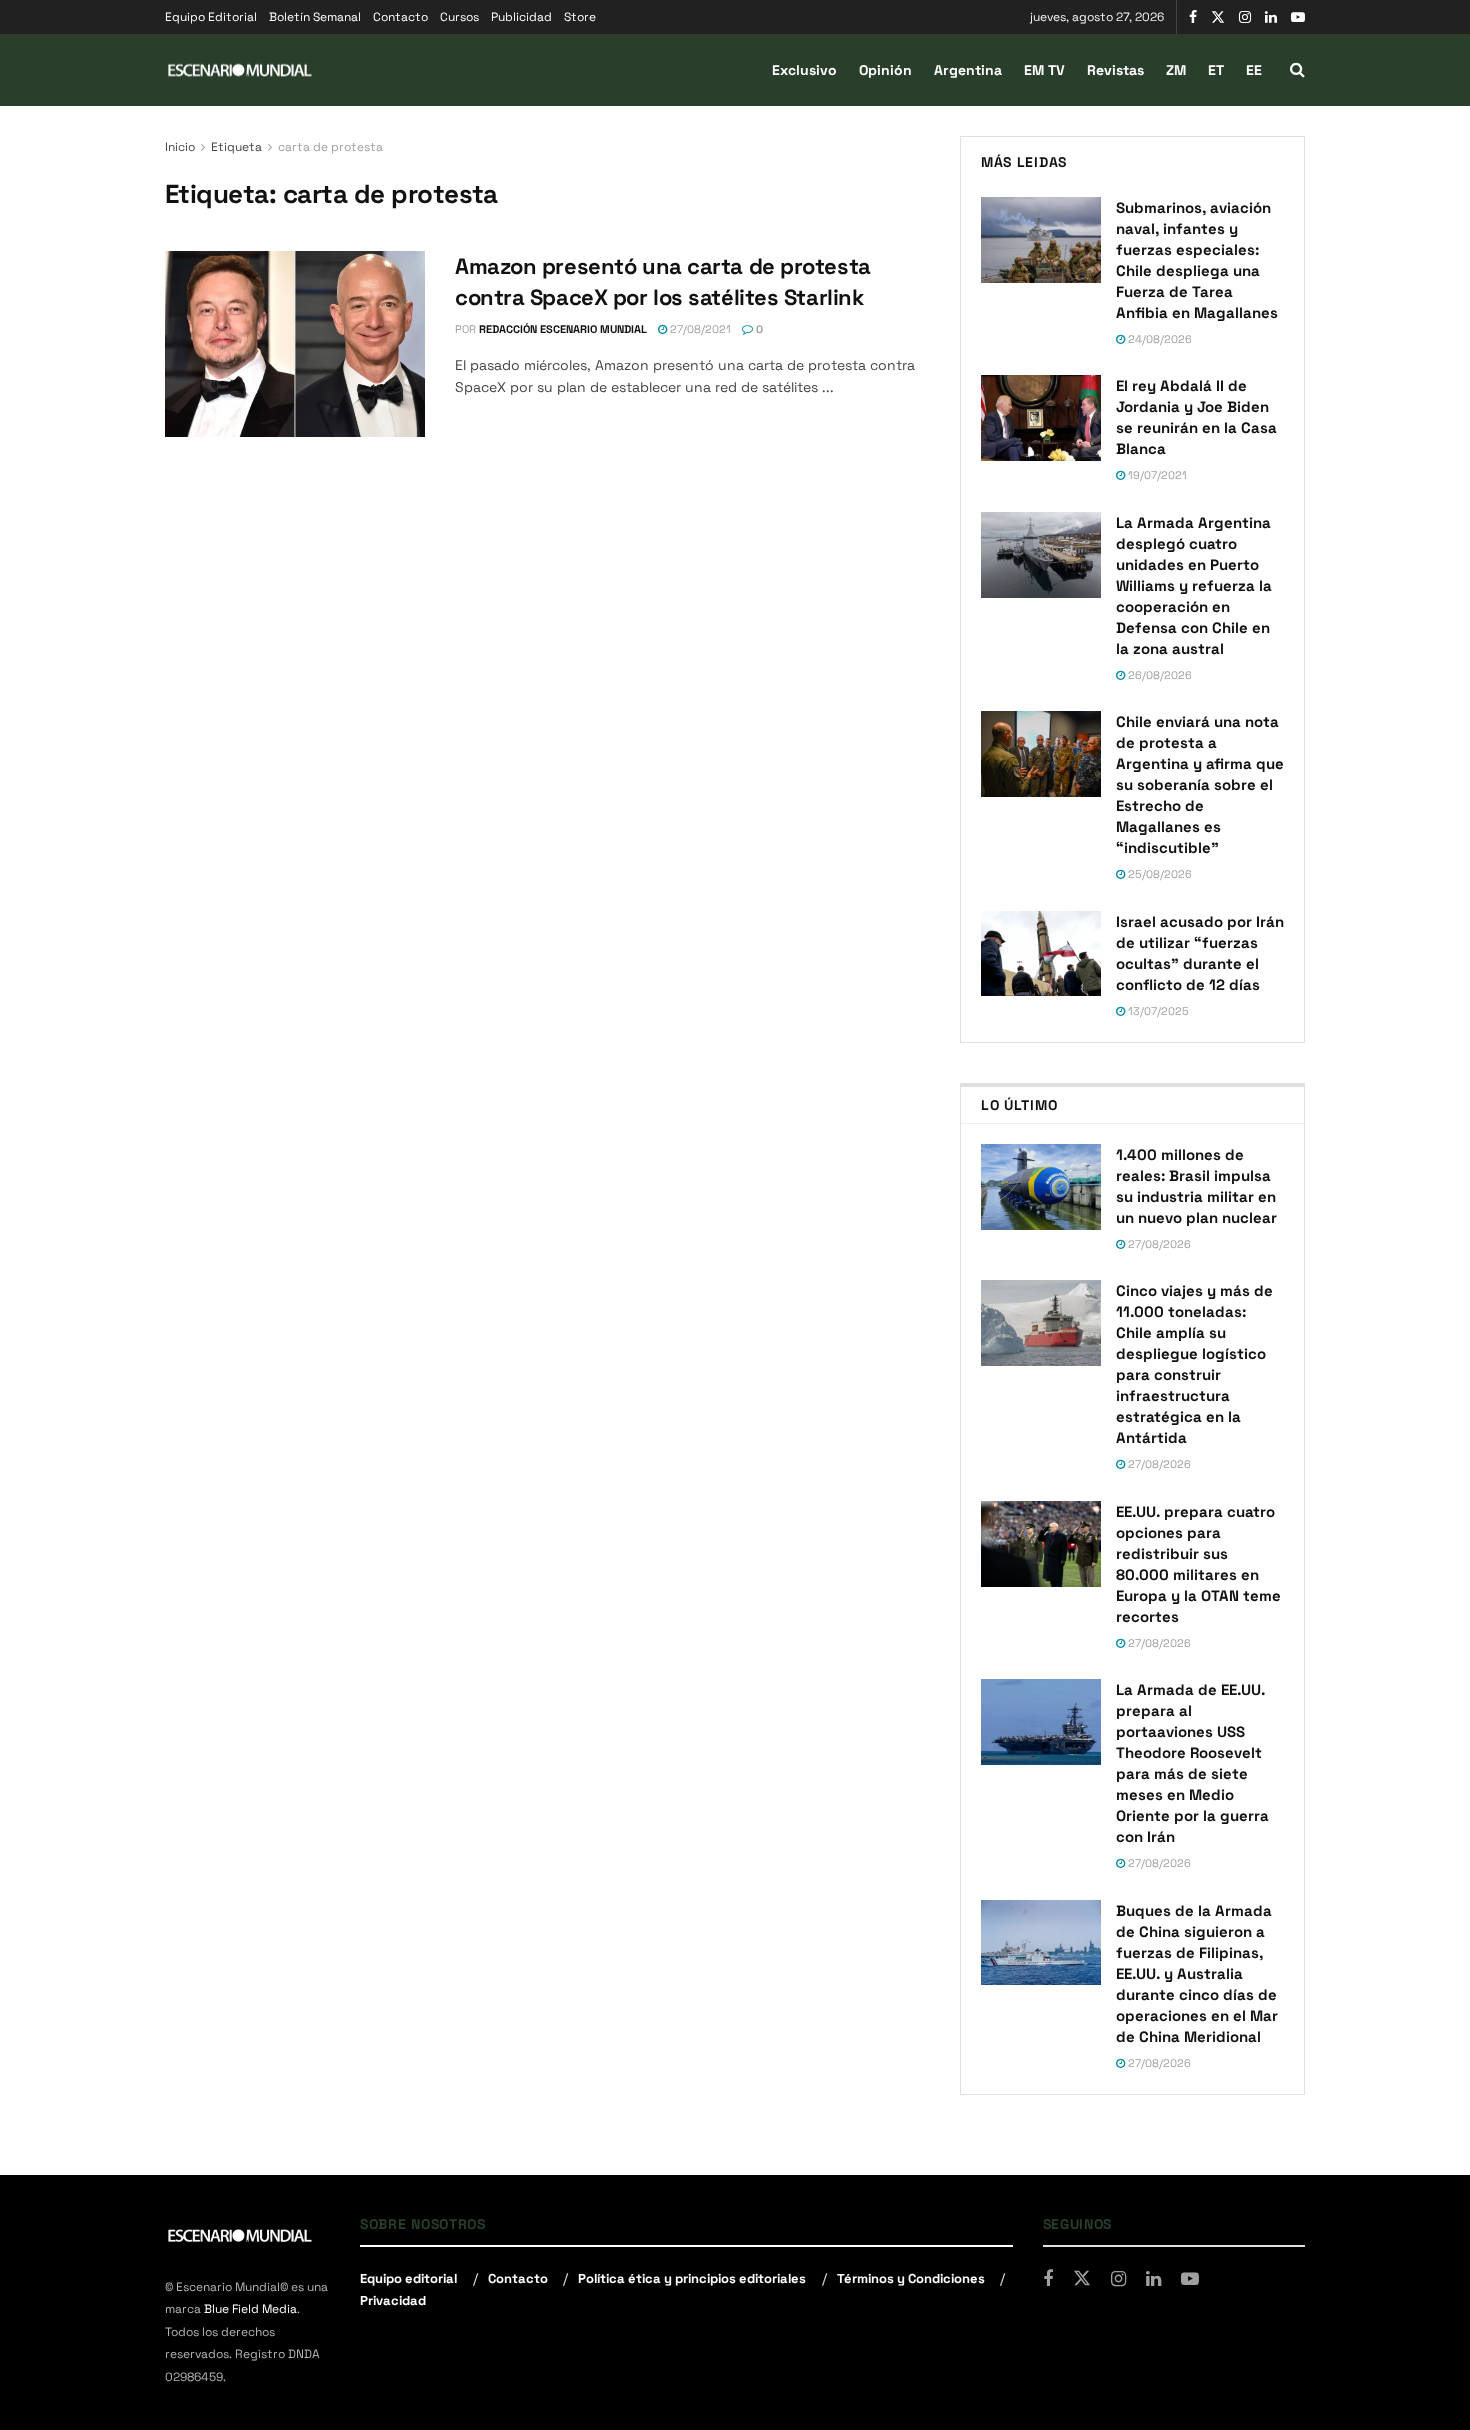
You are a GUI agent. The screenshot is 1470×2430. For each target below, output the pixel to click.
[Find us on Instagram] (1245, 17)
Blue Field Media (250, 2309)
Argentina (968, 70)
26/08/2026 (1158, 675)
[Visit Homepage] (240, 70)
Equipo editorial (408, 2278)
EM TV (1044, 70)
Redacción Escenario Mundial (563, 329)
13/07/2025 (1157, 1011)
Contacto (400, 17)
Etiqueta (236, 147)
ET (1216, 70)
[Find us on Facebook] (1193, 17)
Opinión (885, 70)
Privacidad (393, 2300)
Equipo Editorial (211, 17)
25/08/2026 (1158, 874)
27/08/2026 (1158, 1244)
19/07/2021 (1156, 475)
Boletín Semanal (315, 17)
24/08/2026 (1158, 339)
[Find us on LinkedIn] (1271, 17)
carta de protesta (330, 147)
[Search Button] (1297, 70)
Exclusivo (804, 70)
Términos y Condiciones (911, 2278)
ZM (1176, 70)
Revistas (1115, 70)
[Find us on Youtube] (1298, 17)
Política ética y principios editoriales (692, 2278)
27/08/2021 (699, 329)
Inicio (180, 147)
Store (580, 17)
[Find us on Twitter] (1218, 17)
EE (1254, 70)
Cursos (459, 17)
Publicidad (521, 17)
